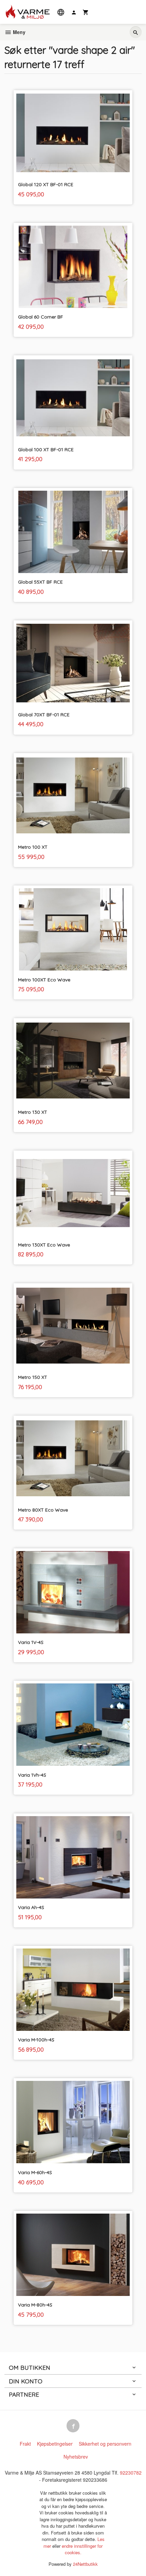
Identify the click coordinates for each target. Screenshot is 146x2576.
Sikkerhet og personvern (105, 2444)
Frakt (25, 2444)
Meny (19, 32)
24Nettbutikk (85, 2564)
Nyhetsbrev (76, 2457)
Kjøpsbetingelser (55, 2444)
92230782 (131, 2473)
